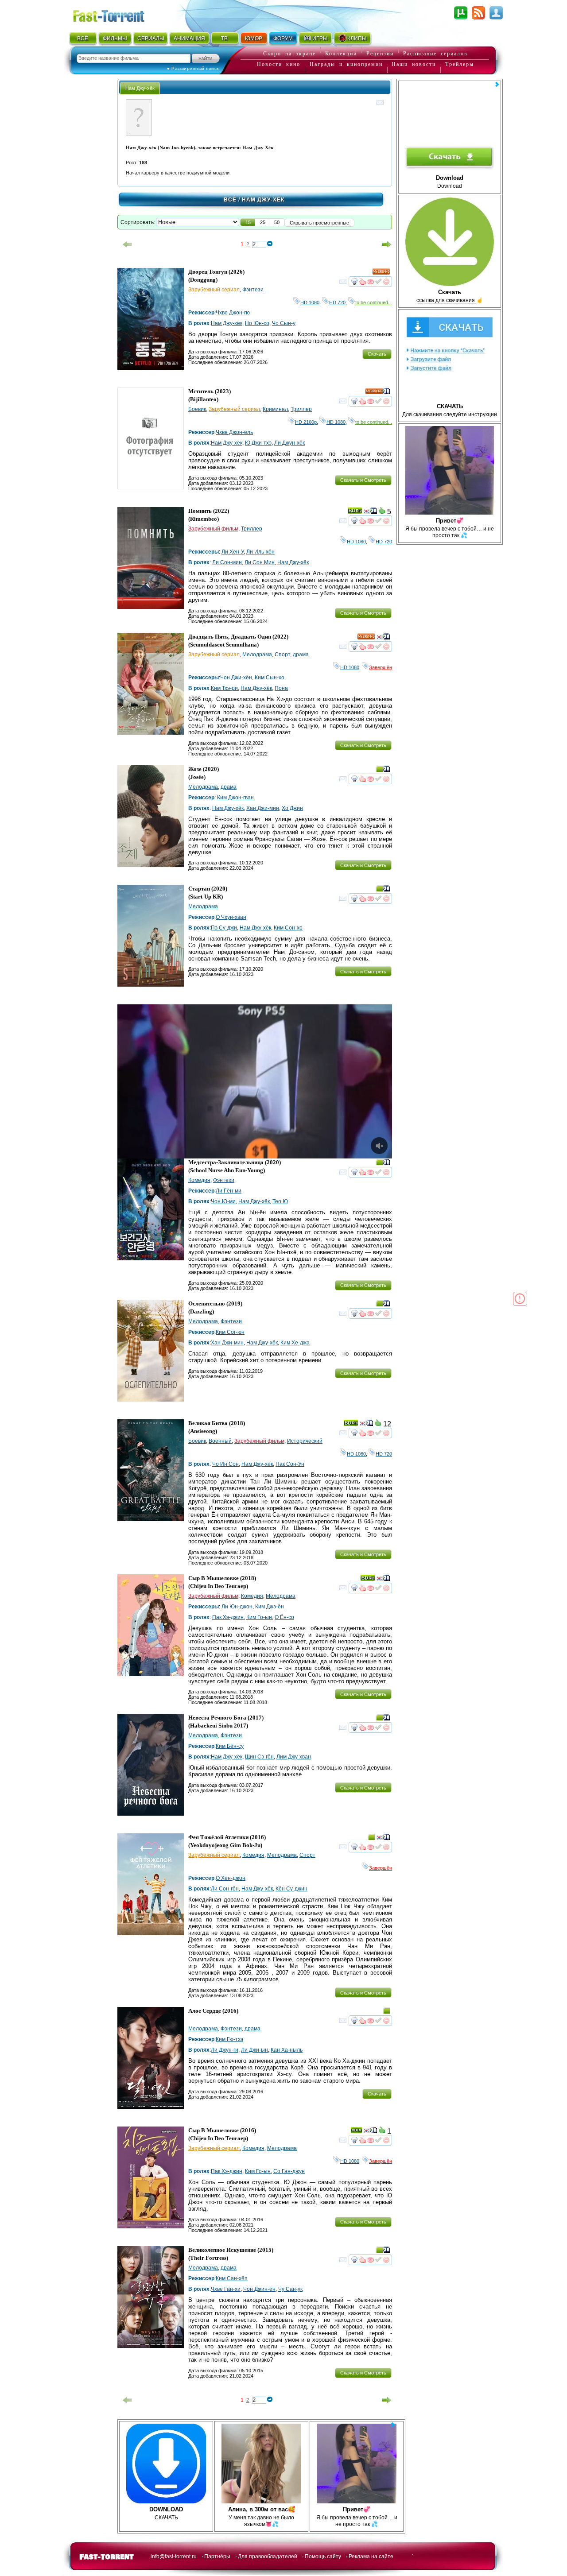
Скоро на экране (289, 54)
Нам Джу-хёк (227, 323)
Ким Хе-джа (295, 1343)
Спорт (282, 655)
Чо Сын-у (284, 323)
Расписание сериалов (435, 54)
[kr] (366, 512)
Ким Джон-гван (235, 798)
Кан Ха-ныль (287, 2050)
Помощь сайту (323, 2557)
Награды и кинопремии (346, 64)
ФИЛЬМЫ (115, 39)
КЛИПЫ (357, 39)
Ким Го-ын (259, 1617)
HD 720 (337, 302)
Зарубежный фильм (213, 529)
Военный (220, 1441)
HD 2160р (306, 422)
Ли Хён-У (233, 552)
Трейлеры (460, 64)
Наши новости (414, 64)
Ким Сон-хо (288, 928)
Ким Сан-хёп (232, 2278)
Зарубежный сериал (214, 290)
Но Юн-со (257, 323)
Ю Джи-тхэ (258, 443)
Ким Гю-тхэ (229, 2039)
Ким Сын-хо (270, 678)
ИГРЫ (320, 39)
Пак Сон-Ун (290, 1464)
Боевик (197, 409)
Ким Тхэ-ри (224, 688)
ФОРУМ (283, 39)
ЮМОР (254, 39)
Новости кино (279, 64)
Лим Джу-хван (294, 1757)
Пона (281, 688)
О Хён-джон (231, 1878)
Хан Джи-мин (263, 808)
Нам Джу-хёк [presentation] (140, 88)
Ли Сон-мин (227, 562)
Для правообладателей (268, 2557)
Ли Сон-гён (225, 1889)
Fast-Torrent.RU (117, 14)
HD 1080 (310, 302)
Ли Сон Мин (260, 562)
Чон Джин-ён (259, 2289)
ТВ (224, 39)
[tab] (140, 88)
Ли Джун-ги (225, 2050)
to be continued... (374, 302)
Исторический (305, 1441)
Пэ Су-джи (224, 928)
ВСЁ (83, 39)
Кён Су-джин (291, 1889)
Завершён (381, 667)
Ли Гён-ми (229, 1191)
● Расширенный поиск (193, 68)
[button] (248, 222)
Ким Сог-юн (230, 1332)
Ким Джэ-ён (270, 1607)
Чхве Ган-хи (226, 2289)
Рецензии (380, 54)
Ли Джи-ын (254, 2050)
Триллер (301, 409)
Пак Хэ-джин (228, 1617)
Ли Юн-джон (237, 1607)
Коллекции (341, 54)
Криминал (275, 409)
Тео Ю (280, 1201)
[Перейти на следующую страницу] (387, 244)
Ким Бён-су (230, 1746)
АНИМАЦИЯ (189, 39)
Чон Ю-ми (223, 1201)
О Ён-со (284, 1617)
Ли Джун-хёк (289, 443)
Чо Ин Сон (225, 1464)
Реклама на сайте (371, 2557)
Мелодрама (257, 655)
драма (301, 655)
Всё (230, 200)
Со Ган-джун (289, 2171)
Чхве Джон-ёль (234, 432)
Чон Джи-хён (236, 678)
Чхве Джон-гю (233, 313)
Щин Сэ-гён (259, 1757)
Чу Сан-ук (290, 2289)
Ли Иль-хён (260, 552)
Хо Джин (292, 808)
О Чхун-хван (231, 917)
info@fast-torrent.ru (174, 2557)
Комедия (199, 1180)
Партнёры (217, 2557)
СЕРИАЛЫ (151, 39)
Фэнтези (253, 290)
